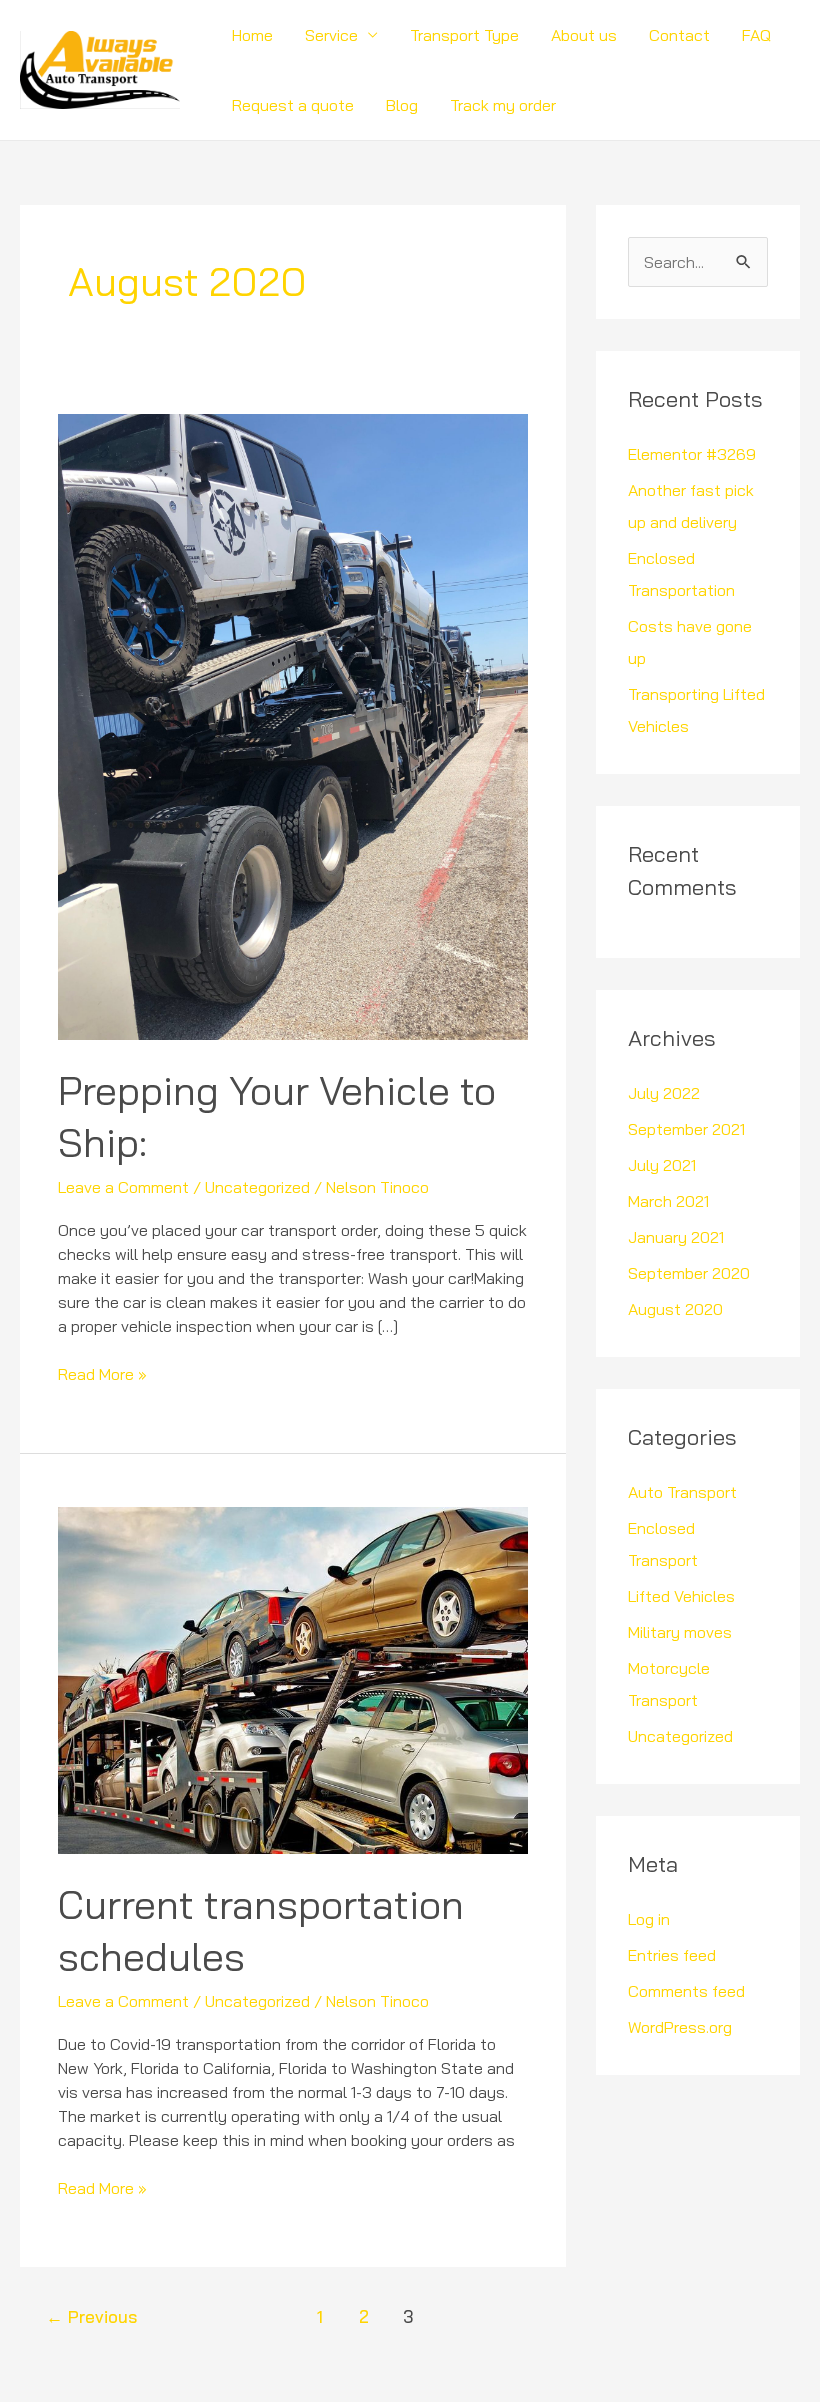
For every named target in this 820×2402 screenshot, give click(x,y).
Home (252, 35)
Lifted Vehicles (681, 1596)
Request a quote (293, 105)
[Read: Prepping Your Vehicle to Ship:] (292, 725)
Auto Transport (682, 1492)
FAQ (756, 35)
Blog (402, 105)
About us (584, 35)
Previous (91, 2316)
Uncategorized (257, 1187)
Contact (679, 35)
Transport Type (464, 35)
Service (331, 35)
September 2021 (686, 1129)
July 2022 (664, 1093)
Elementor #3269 (692, 454)
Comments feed (686, 1991)
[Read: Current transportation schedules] (292, 1679)
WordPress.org (680, 2027)
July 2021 (662, 1165)
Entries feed (672, 1955)
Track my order (503, 105)
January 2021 (676, 1237)
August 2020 (675, 1309)
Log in (649, 1919)
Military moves (680, 1632)
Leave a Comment (123, 1187)
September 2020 (689, 1273)
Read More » (102, 1373)
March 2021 (668, 1201)
